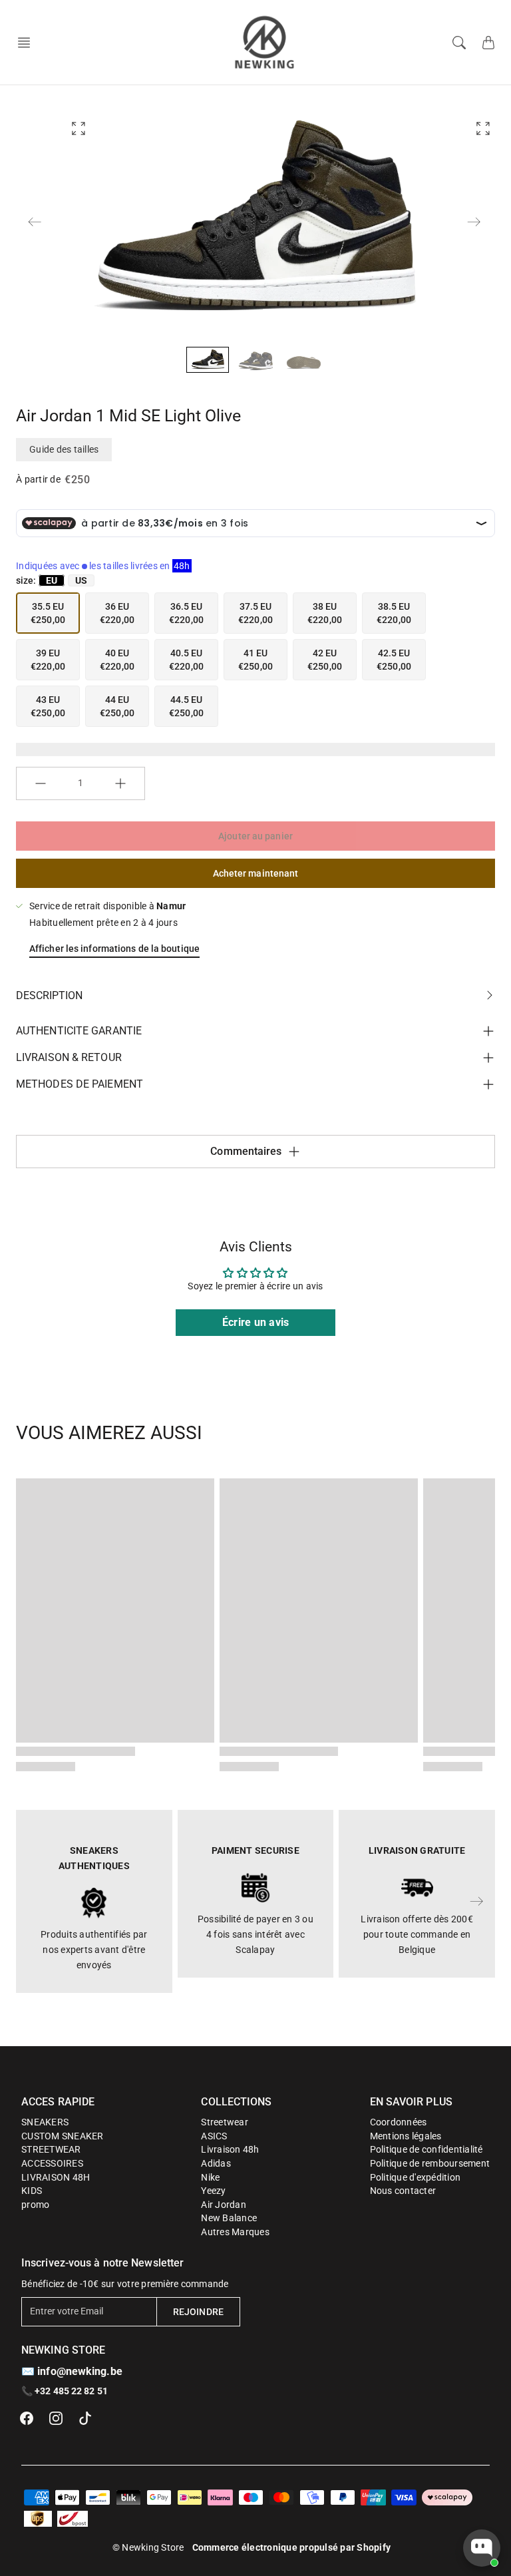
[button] (28, 43)
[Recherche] (459, 43)
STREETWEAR (51, 2149)
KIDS (32, 2191)
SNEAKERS (45, 2122)
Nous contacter (403, 2191)
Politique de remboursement (430, 2163)
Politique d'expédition (416, 2177)
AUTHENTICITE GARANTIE (79, 1031)
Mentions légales (406, 2136)
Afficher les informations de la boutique (114, 949)
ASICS (214, 2136)
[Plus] (120, 783)
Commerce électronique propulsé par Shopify (292, 2547)
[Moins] (41, 783)
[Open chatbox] (482, 2548)
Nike (210, 2177)
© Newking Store (148, 2547)
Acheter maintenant (256, 873)
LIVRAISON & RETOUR (69, 1057)
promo (35, 2205)
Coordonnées (399, 2122)
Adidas (216, 2163)
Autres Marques (235, 2232)
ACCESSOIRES (52, 2163)
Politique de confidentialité (426, 2149)
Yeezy (213, 2191)
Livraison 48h (230, 2149)
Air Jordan (224, 2205)
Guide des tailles (64, 449)
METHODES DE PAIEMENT (80, 1084)
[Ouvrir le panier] (488, 43)
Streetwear (225, 2122)
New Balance (229, 2218)
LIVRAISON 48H (56, 2177)
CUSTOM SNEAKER (63, 2136)
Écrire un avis (256, 1322)
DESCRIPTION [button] (49, 995)
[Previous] (35, 222)
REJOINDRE (198, 2312)
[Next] (474, 222)
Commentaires (246, 1151)
